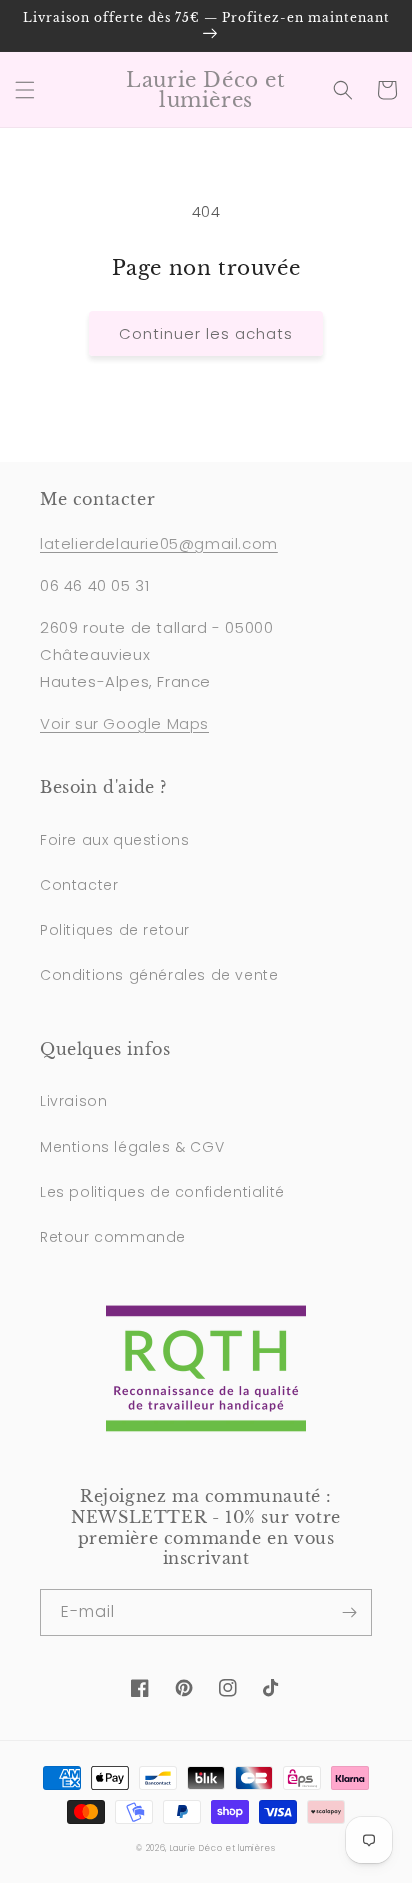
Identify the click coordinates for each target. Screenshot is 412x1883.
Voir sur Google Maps (124, 723)
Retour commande (113, 1237)
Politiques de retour (115, 930)
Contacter (79, 885)
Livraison (73, 1101)
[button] (25, 90)
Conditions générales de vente (159, 975)
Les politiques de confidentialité (162, 1192)
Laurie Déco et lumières (223, 1848)
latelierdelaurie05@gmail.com (159, 543)
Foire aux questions (114, 840)
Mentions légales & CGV (132, 1147)
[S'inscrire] (349, 1612)
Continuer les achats (206, 333)
